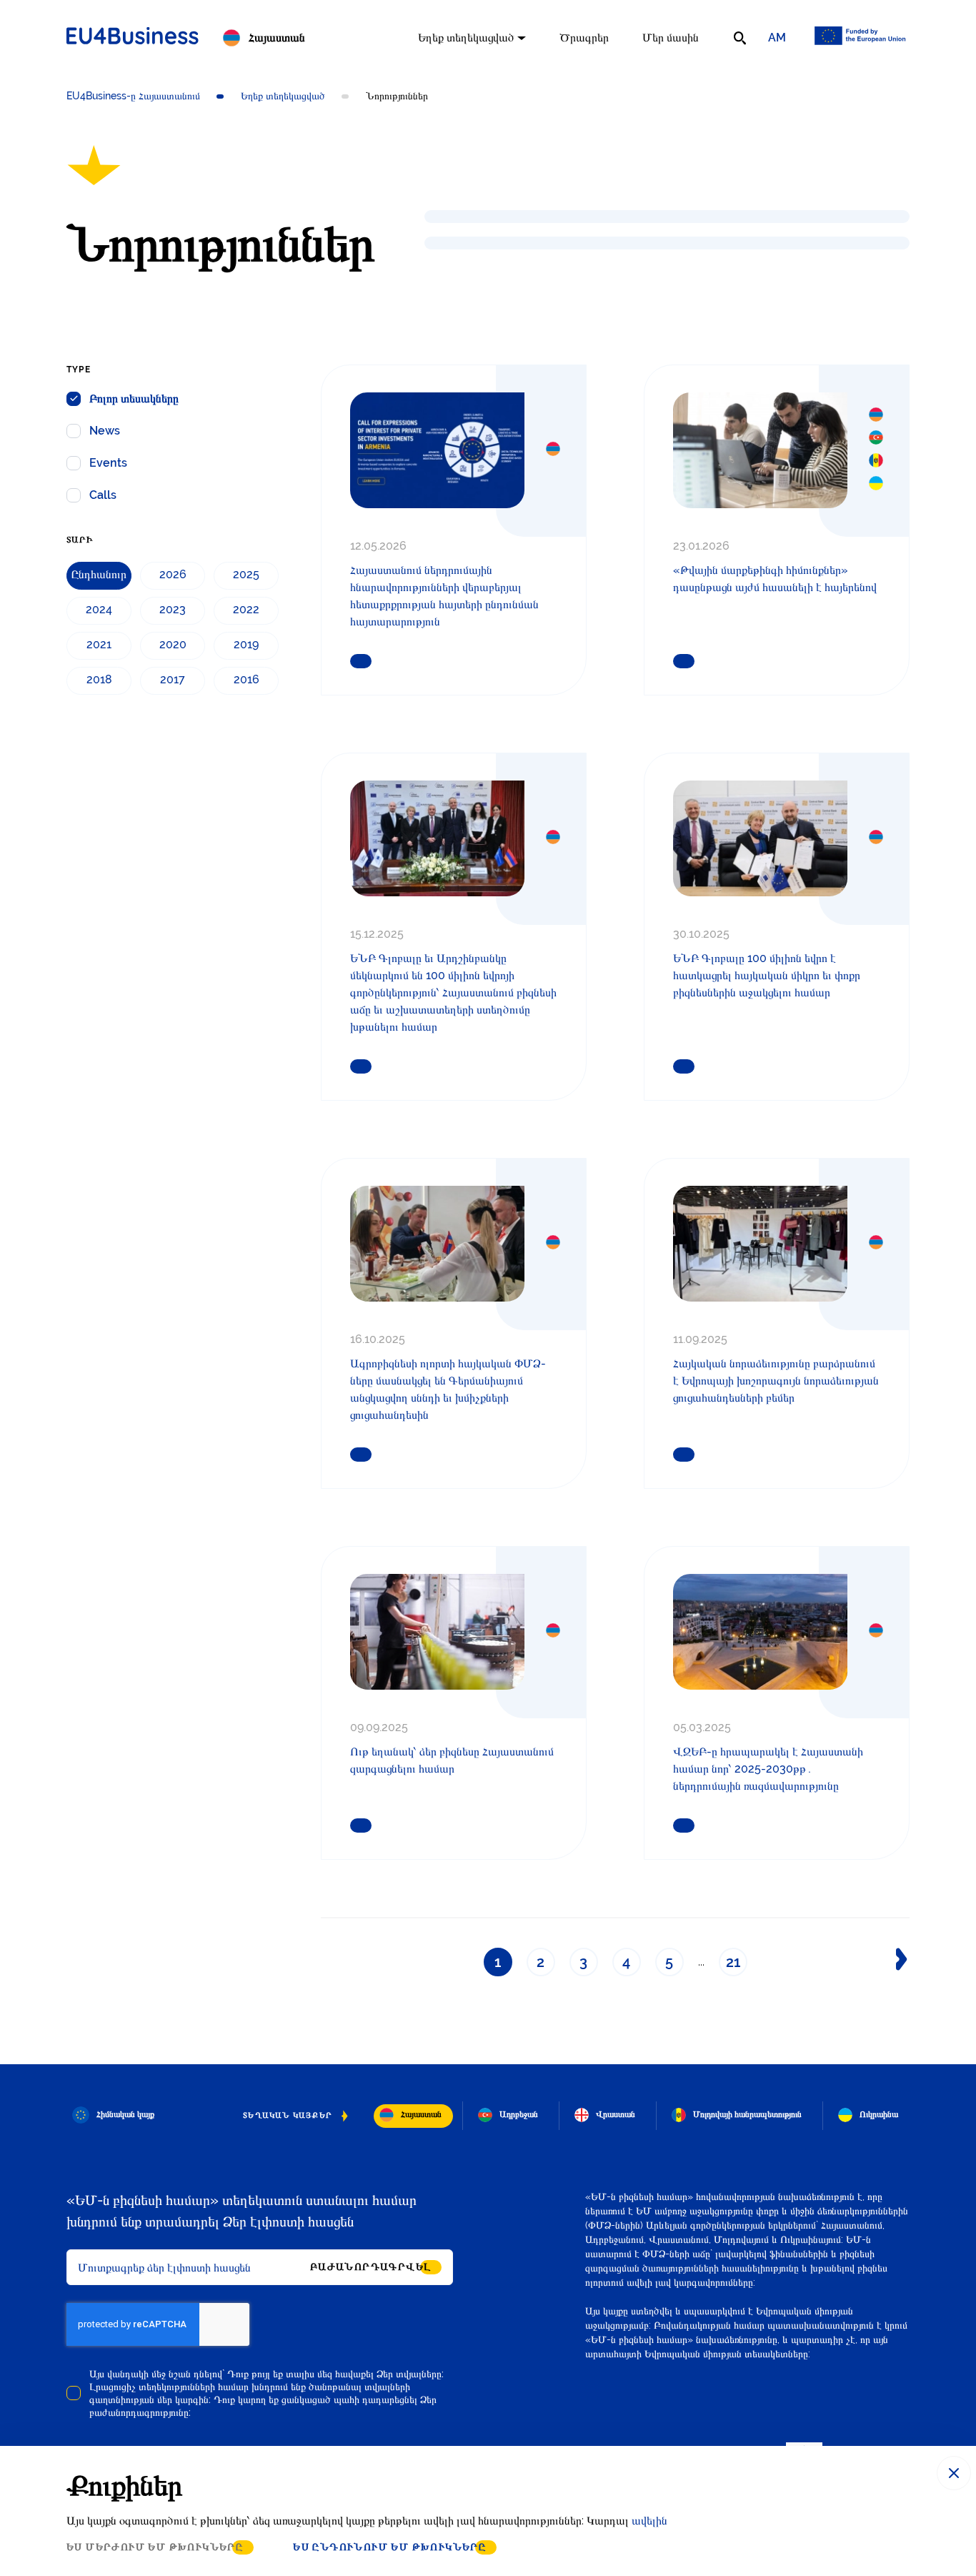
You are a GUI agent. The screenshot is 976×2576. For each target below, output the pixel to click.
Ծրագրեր (584, 38)
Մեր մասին (671, 38)
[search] (740, 38)
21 (733, 1962)
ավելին (649, 2521)
